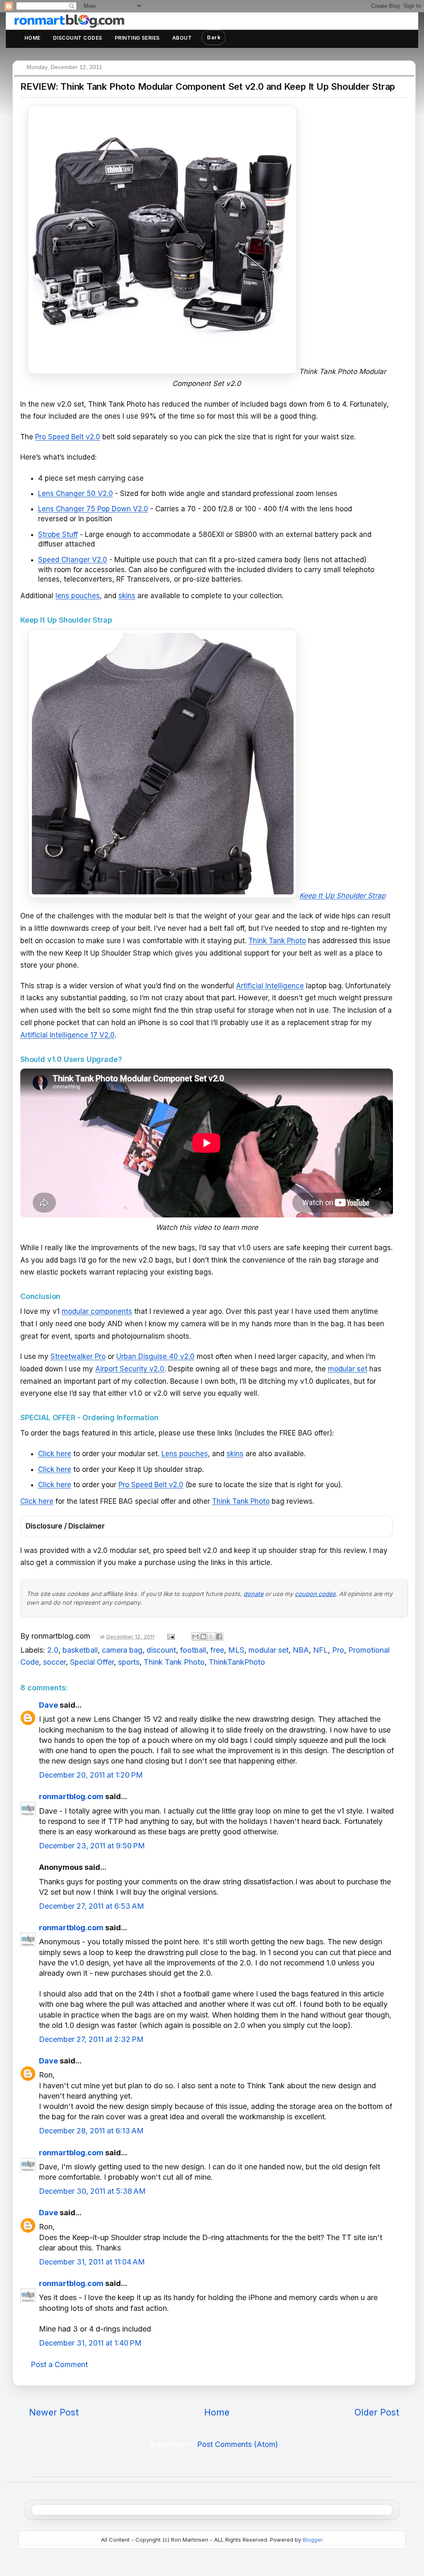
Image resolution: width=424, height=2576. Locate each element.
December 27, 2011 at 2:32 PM (91, 2039)
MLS (236, 1650)
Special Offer (92, 1662)
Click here (55, 1454)
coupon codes (315, 1594)
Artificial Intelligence (270, 986)
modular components (97, 1311)
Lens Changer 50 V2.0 (76, 494)
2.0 (53, 1650)
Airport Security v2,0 (130, 1369)
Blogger (312, 2540)
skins (127, 596)
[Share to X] (211, 1637)
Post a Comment (59, 2364)
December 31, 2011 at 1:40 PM (90, 2343)
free (217, 1650)
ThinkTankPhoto (237, 1662)
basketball (80, 1650)
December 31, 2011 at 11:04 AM (92, 2262)
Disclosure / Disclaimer (65, 1526)
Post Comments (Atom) (238, 2444)
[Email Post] (170, 1636)
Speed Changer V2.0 (73, 560)
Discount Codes (78, 38)
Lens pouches (185, 1454)
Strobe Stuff (58, 534)
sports (129, 1662)
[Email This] (195, 1637)
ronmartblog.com (71, 1796)
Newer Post (54, 2412)
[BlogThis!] (203, 1637)
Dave (48, 1705)
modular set (348, 1369)
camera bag (122, 1650)
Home (33, 38)
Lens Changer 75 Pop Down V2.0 (93, 509)
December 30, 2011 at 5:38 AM (92, 2191)
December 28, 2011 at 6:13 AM (91, 2131)
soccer (54, 1662)
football (193, 1650)
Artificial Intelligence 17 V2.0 (67, 1035)
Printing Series (137, 38)
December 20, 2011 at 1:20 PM (91, 1775)
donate (253, 1594)
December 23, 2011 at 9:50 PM (92, 1846)
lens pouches (78, 596)
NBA (301, 1650)
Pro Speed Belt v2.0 (68, 437)
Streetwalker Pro (78, 1356)
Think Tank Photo (277, 941)
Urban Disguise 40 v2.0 (155, 1356)
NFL (320, 1650)
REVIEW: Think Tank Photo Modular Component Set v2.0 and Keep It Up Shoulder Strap (208, 86)
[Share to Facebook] (219, 1637)
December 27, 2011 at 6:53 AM (92, 1906)
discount (161, 1650)
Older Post (377, 2412)
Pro (338, 1650)
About (182, 38)
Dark (214, 37)
